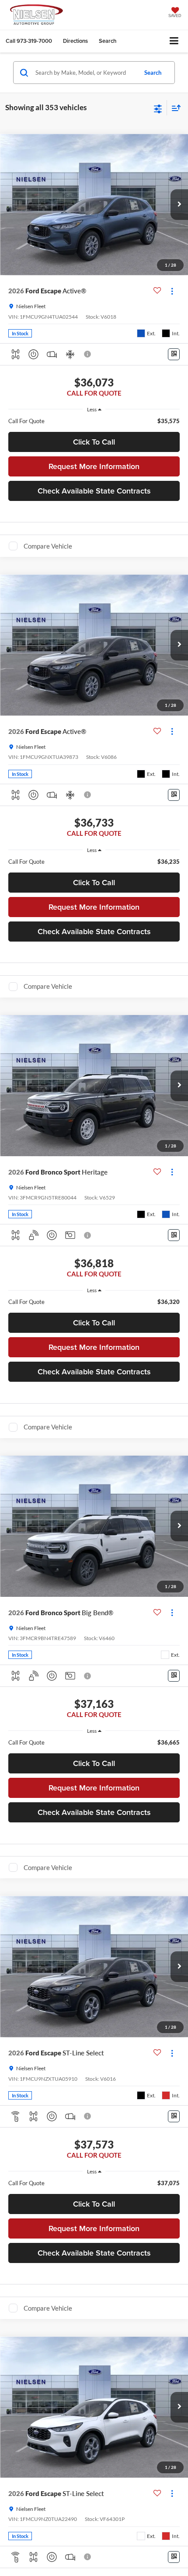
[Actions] (172, 291)
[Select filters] (158, 108)
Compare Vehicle (48, 546)
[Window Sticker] (174, 354)
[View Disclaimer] (88, 354)
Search (153, 73)
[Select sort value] (174, 108)
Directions (75, 41)
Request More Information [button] (94, 466)
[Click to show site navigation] (174, 41)
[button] (29, 41)
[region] (94, 421)
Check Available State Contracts (94, 491)
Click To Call (94, 442)
